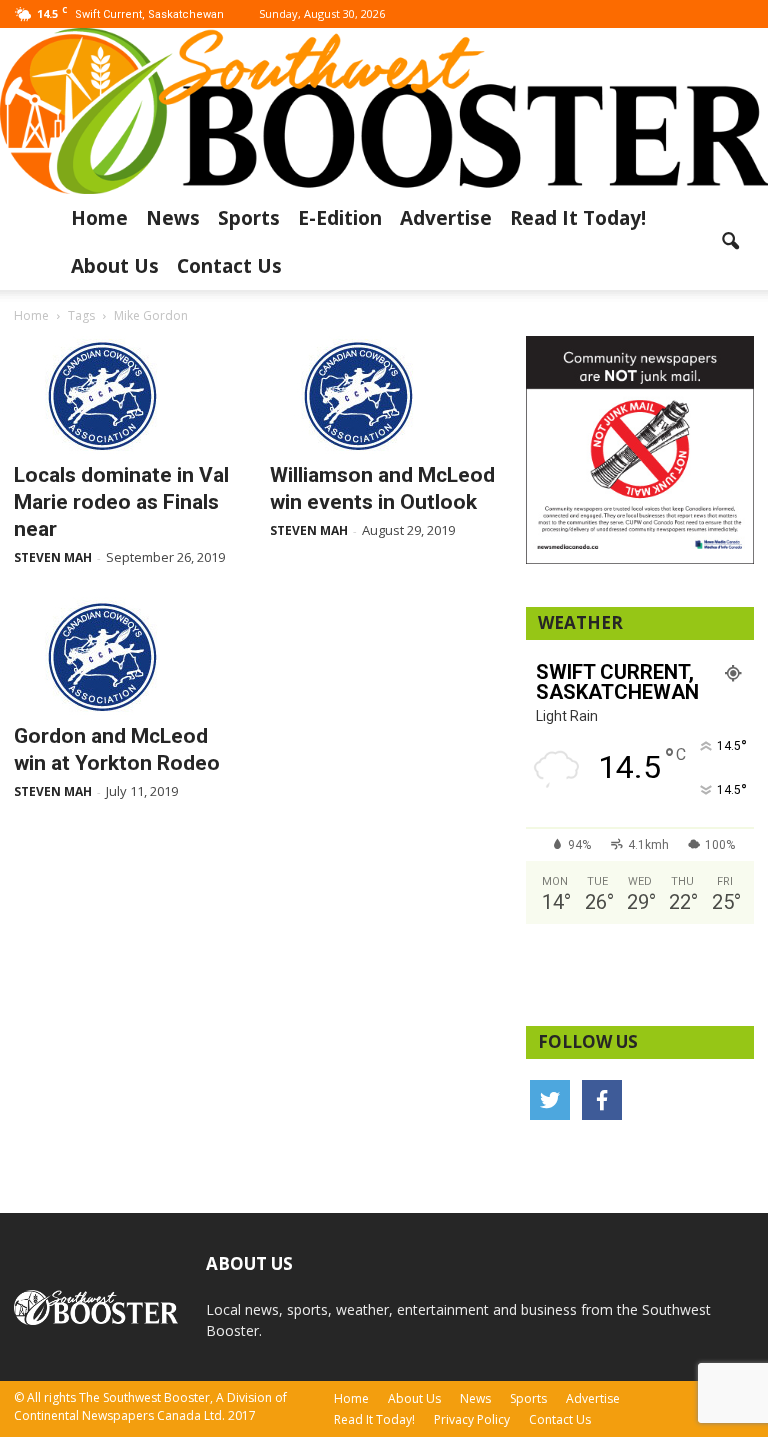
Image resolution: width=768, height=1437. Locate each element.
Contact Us (229, 266)
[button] (730, 242)
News (173, 218)
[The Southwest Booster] (384, 111)
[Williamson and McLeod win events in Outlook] (384, 395)
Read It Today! (578, 218)
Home (99, 218)
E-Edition (340, 218)
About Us (115, 266)
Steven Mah (53, 557)
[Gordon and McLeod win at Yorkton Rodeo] (128, 656)
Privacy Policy (472, 1419)
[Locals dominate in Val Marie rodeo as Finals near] (128, 395)
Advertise (446, 218)
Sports (249, 218)
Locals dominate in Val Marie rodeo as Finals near (121, 502)
